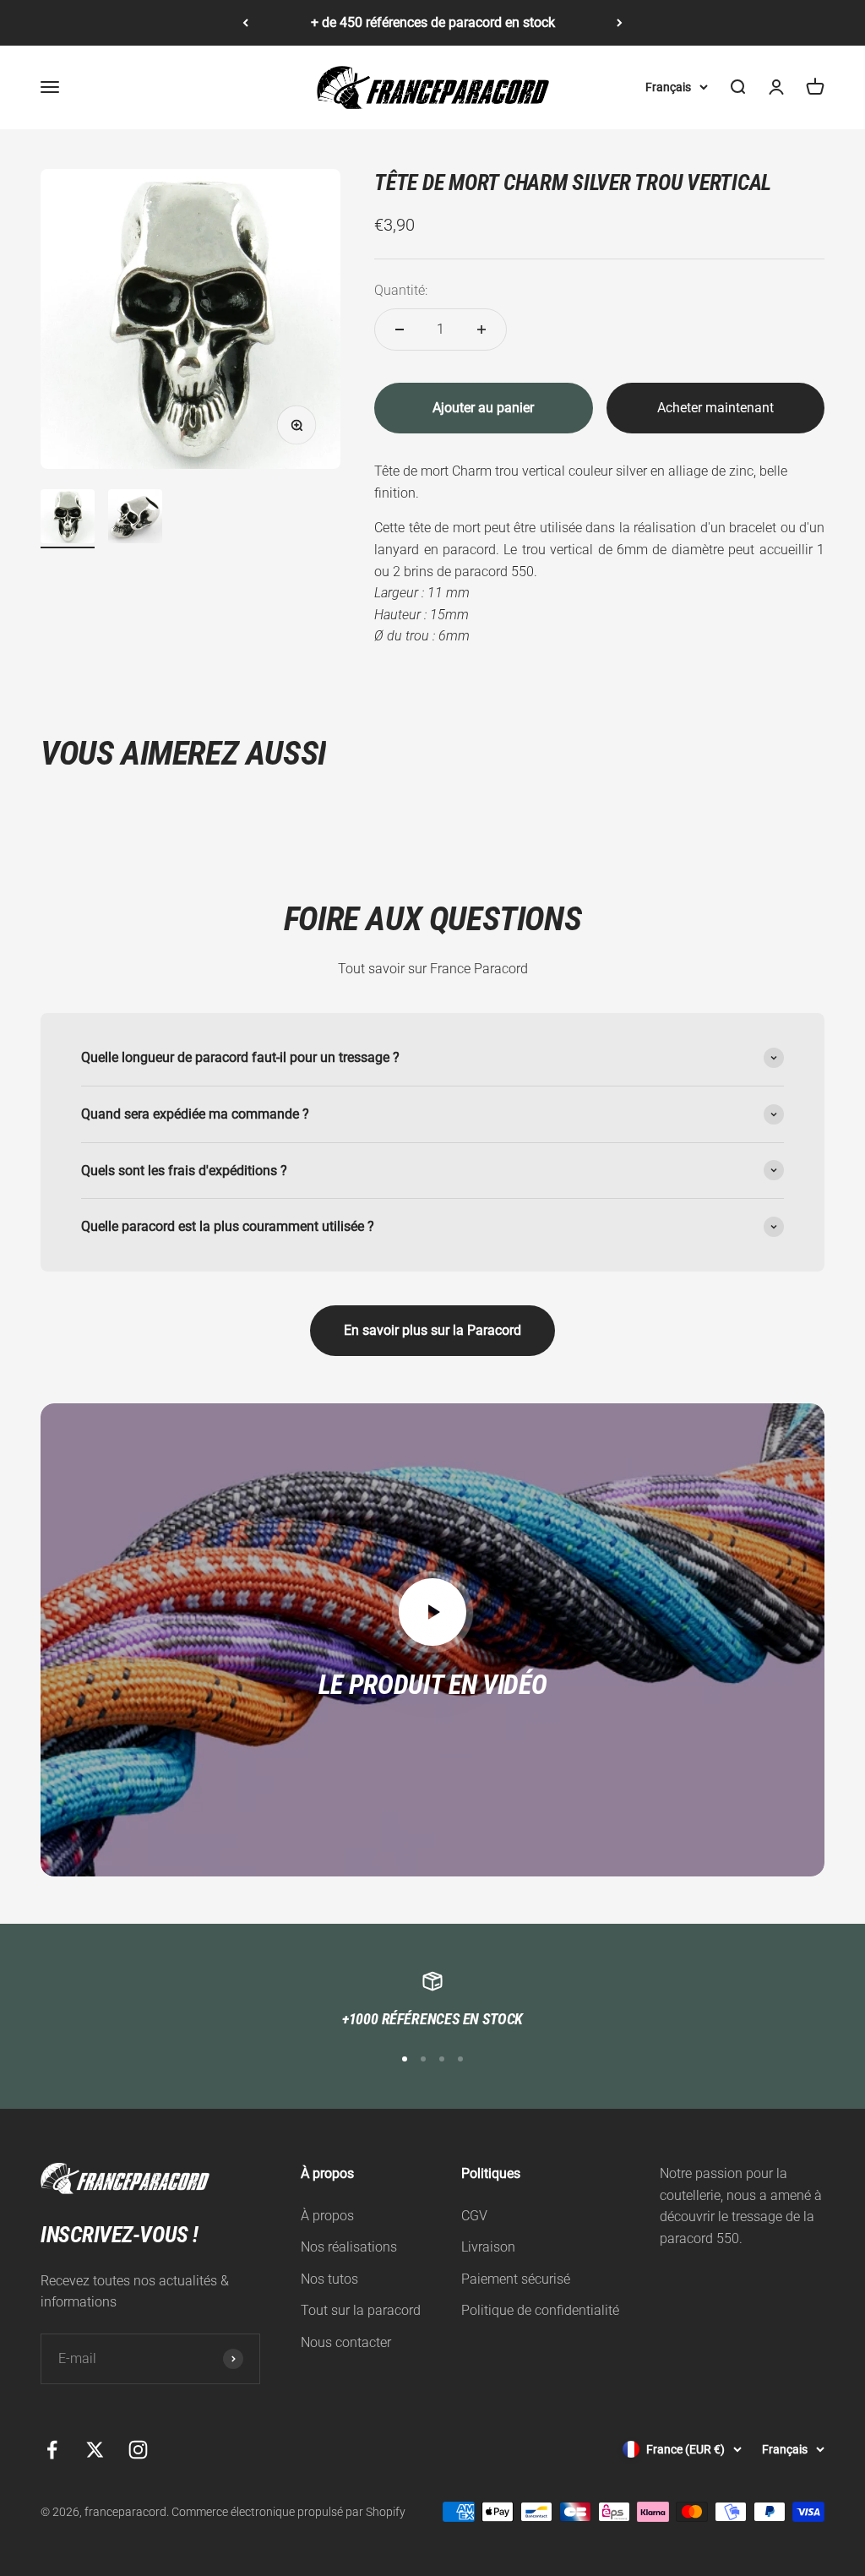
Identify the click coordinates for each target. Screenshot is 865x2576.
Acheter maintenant (715, 408)
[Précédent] (245, 23)
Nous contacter (346, 2342)
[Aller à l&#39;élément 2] (135, 519)
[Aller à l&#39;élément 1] (68, 519)
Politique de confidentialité (540, 2310)
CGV (474, 2216)
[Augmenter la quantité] (481, 329)
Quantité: (401, 290)
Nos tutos (329, 2279)
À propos (327, 2216)
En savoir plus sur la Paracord (432, 1330)
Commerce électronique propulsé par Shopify (288, 2512)
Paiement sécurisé (516, 2279)
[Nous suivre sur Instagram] (138, 2450)
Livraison (488, 2247)
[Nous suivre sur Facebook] (52, 2450)
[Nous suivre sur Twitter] (95, 2450)
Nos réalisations (349, 2247)
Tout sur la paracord (361, 2310)
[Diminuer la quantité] (400, 329)
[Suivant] (620, 23)
